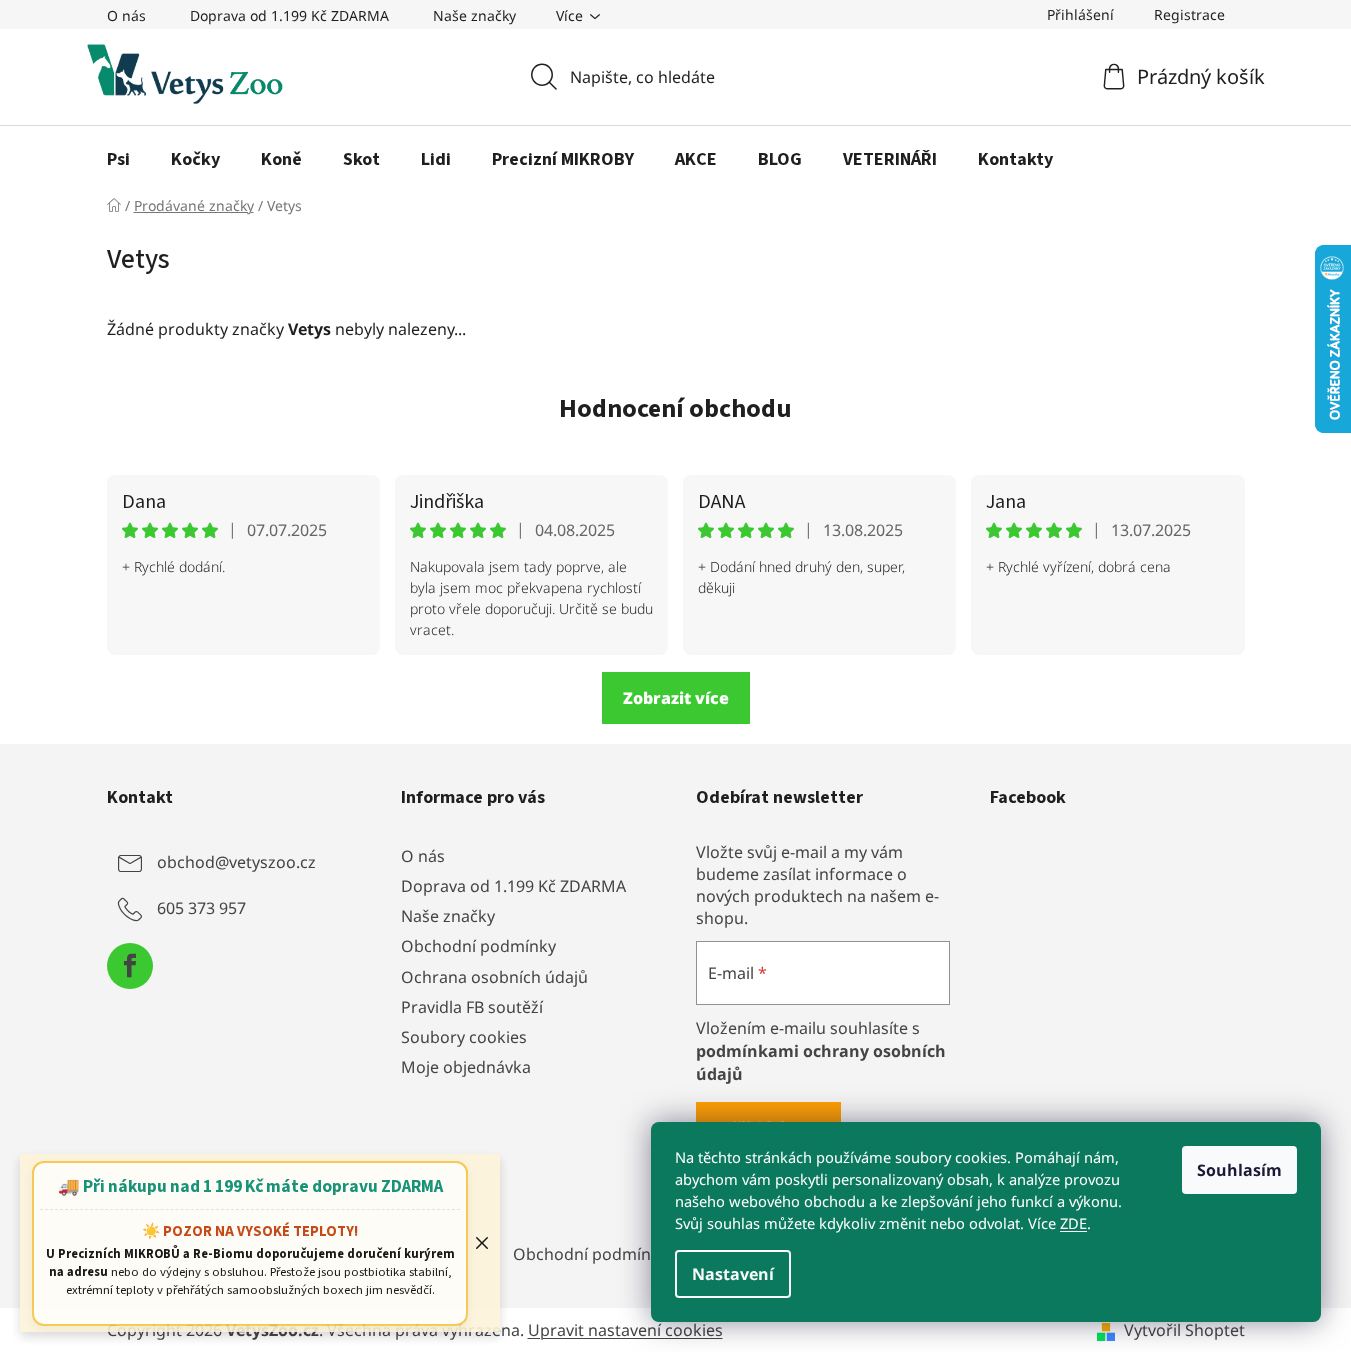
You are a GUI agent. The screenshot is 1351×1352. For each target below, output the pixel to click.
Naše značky (474, 15)
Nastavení (733, 1274)
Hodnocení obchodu (675, 408)
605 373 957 (201, 908)
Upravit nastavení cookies (625, 1330)
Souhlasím (1239, 1170)
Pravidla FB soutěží (472, 1007)
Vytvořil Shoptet (1184, 1330)
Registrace (1189, 14)
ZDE (1073, 1223)
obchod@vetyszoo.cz (236, 862)
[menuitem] (118, 160)
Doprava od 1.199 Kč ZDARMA (289, 15)
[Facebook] (130, 966)
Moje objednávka (466, 1067)
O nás (126, 15)
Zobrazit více (676, 698)
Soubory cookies (464, 1037)
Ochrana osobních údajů (494, 977)
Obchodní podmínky (478, 946)
